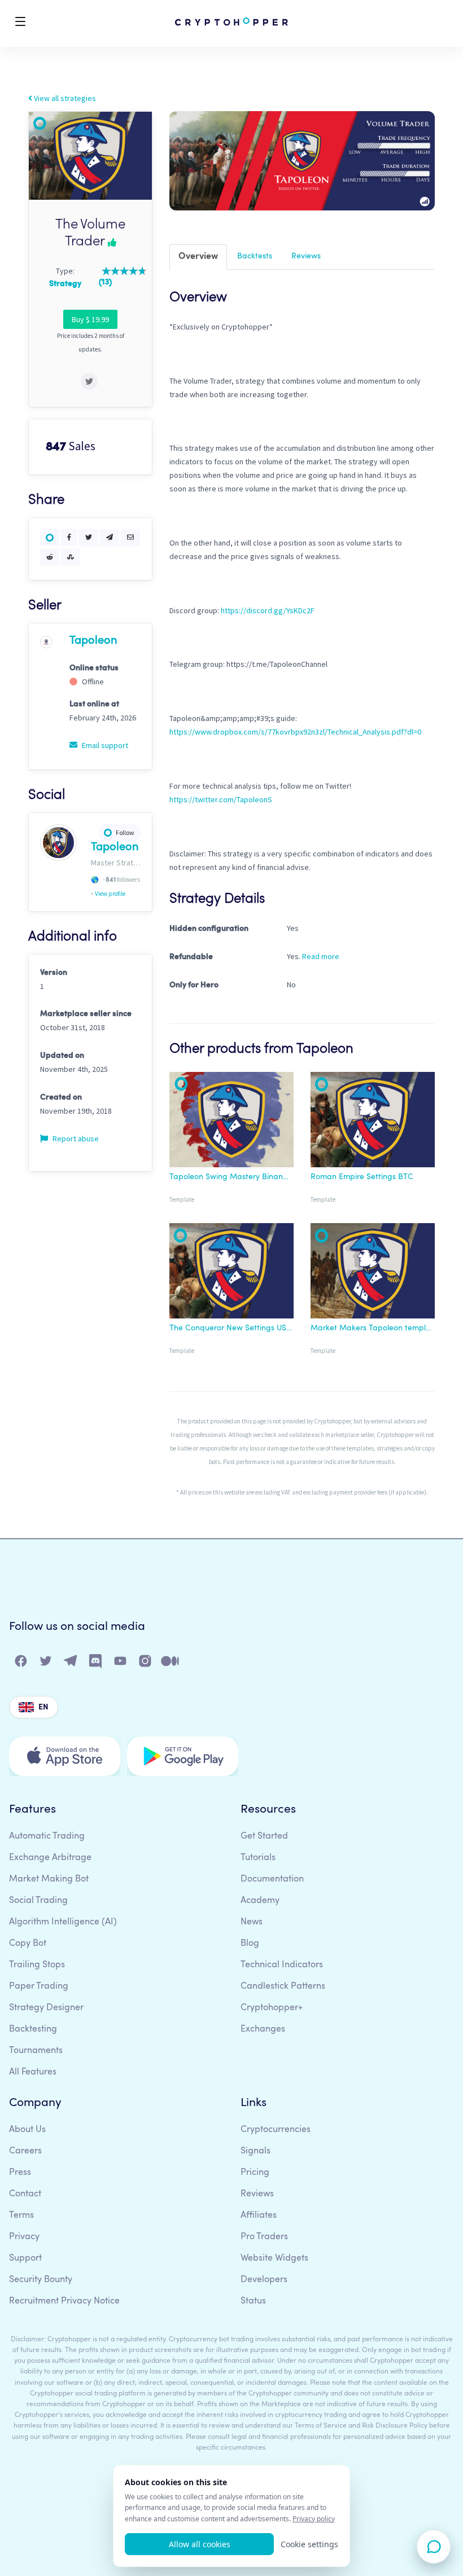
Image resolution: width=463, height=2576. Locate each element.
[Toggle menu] (20, 23)
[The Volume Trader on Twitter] (89, 381)
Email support (104, 745)
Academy (260, 1901)
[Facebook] (21, 1663)
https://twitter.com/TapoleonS (221, 799)
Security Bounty (41, 2280)
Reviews (306, 256)
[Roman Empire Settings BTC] (373, 1122)
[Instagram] (146, 1663)
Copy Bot (28, 1944)
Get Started (264, 1836)
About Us (27, 2130)
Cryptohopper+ (272, 2008)
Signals (255, 2151)
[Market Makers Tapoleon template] (373, 1273)
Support (25, 2258)
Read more (321, 956)
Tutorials (258, 1858)
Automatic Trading (47, 1836)
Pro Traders (264, 2237)
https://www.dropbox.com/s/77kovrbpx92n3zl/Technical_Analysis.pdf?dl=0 (295, 732)
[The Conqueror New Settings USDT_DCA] (231, 1273)
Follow (125, 832)
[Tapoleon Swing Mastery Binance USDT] (231, 1122)
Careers (25, 2151)
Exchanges (263, 2029)
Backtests (255, 256)
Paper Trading (39, 1986)
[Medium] (171, 1663)
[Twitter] (46, 1663)
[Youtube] (121, 1663)
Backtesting (33, 2029)
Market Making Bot (49, 1879)
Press (20, 2173)
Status (253, 2301)
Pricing (255, 2173)
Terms (21, 2215)
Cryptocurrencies (276, 2130)
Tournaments (36, 2051)
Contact (25, 2194)
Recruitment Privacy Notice (64, 2301)
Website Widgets (274, 2258)
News (252, 1922)
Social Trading (38, 1901)
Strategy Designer (46, 2008)
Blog (250, 1944)
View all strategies (64, 98)
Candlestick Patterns (283, 1986)
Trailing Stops (37, 1965)
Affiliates (259, 2215)
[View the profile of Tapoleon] (46, 641)
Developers (264, 2280)
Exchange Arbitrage (50, 1858)
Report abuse (75, 1138)
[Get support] (434, 2547)
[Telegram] (71, 1663)
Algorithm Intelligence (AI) (63, 1922)
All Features (33, 2072)
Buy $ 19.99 (90, 319)
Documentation (272, 1879)
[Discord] (96, 1663)
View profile (110, 894)
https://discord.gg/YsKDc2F (268, 610)
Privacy (24, 2237)
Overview (198, 257)
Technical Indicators (282, 1965)
